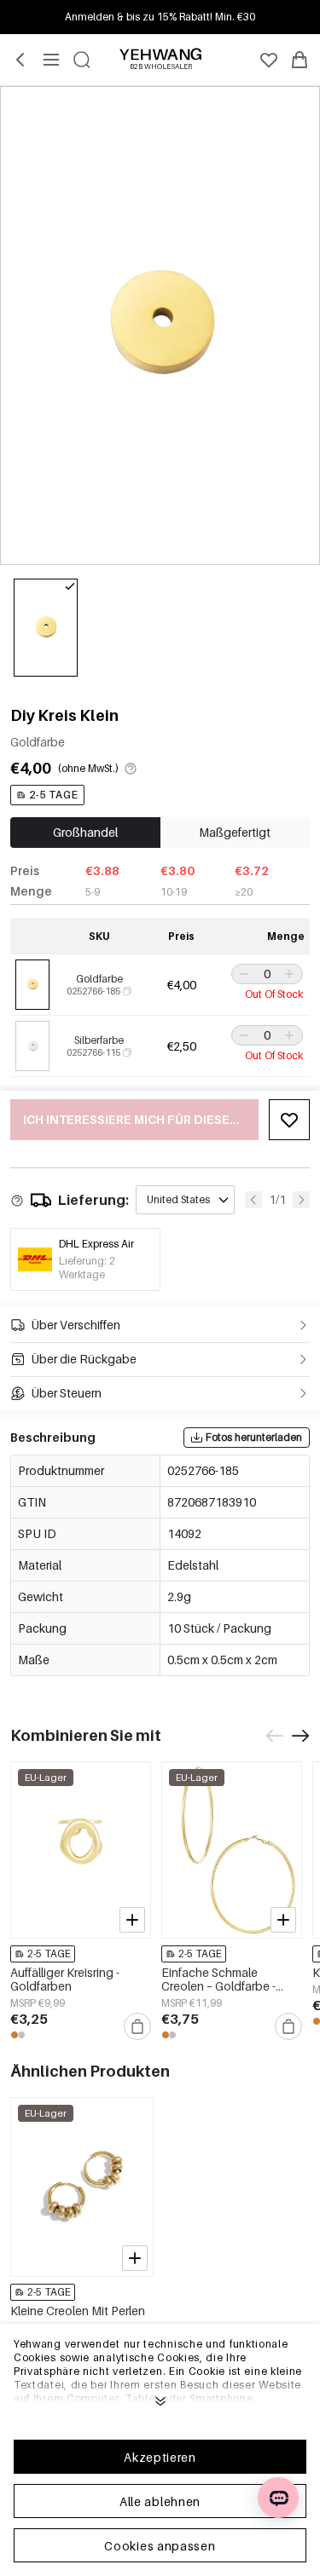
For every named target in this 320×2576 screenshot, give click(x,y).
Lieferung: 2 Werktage (87, 1268)
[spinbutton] (267, 974)
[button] (242, 974)
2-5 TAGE (54, 795)
